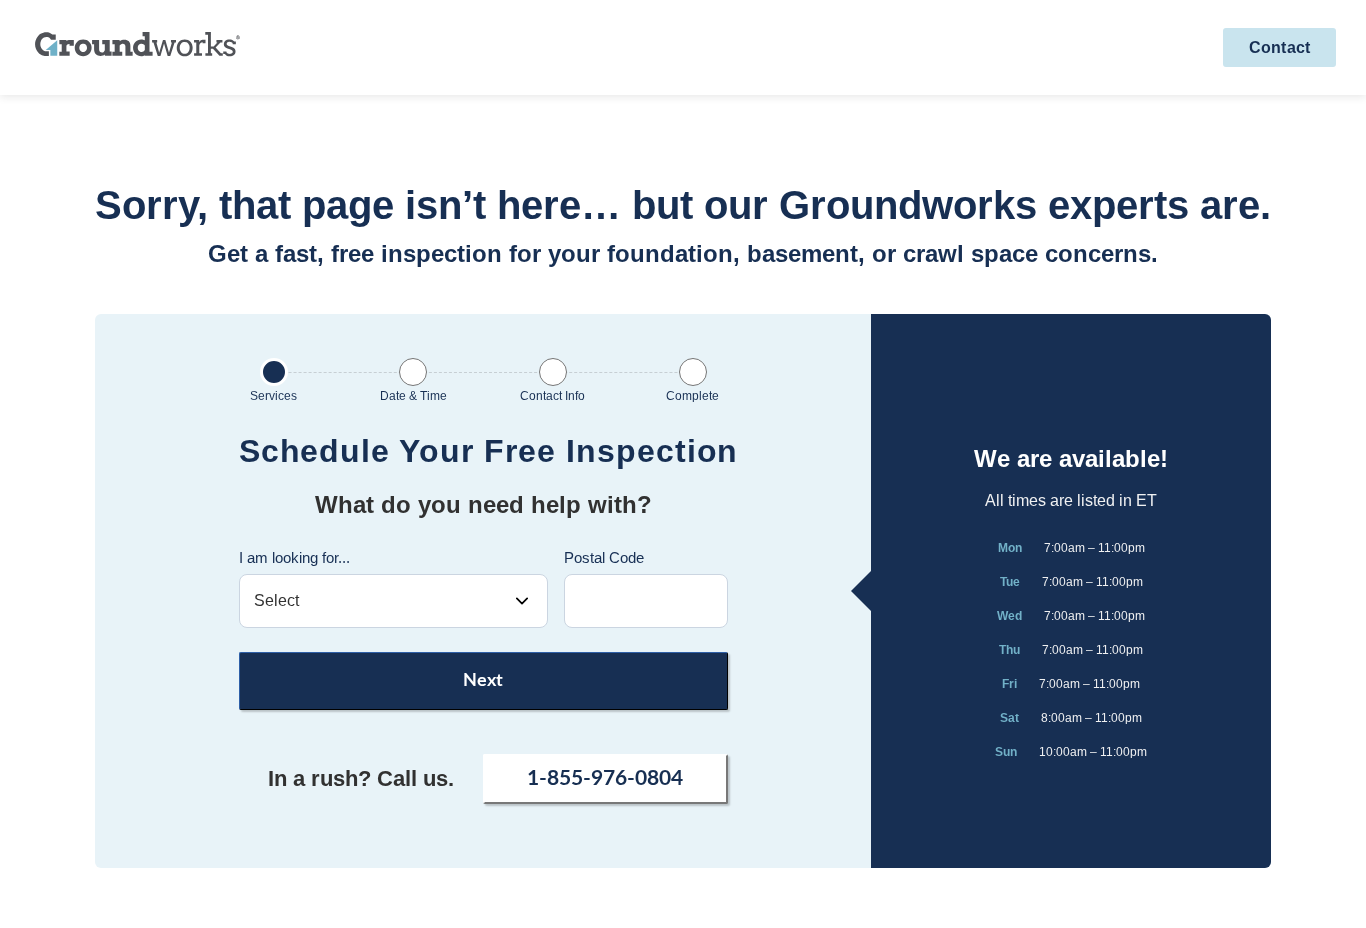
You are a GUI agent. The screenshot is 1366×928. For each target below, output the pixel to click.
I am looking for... (294, 557)
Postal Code (604, 557)
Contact (1279, 47)
